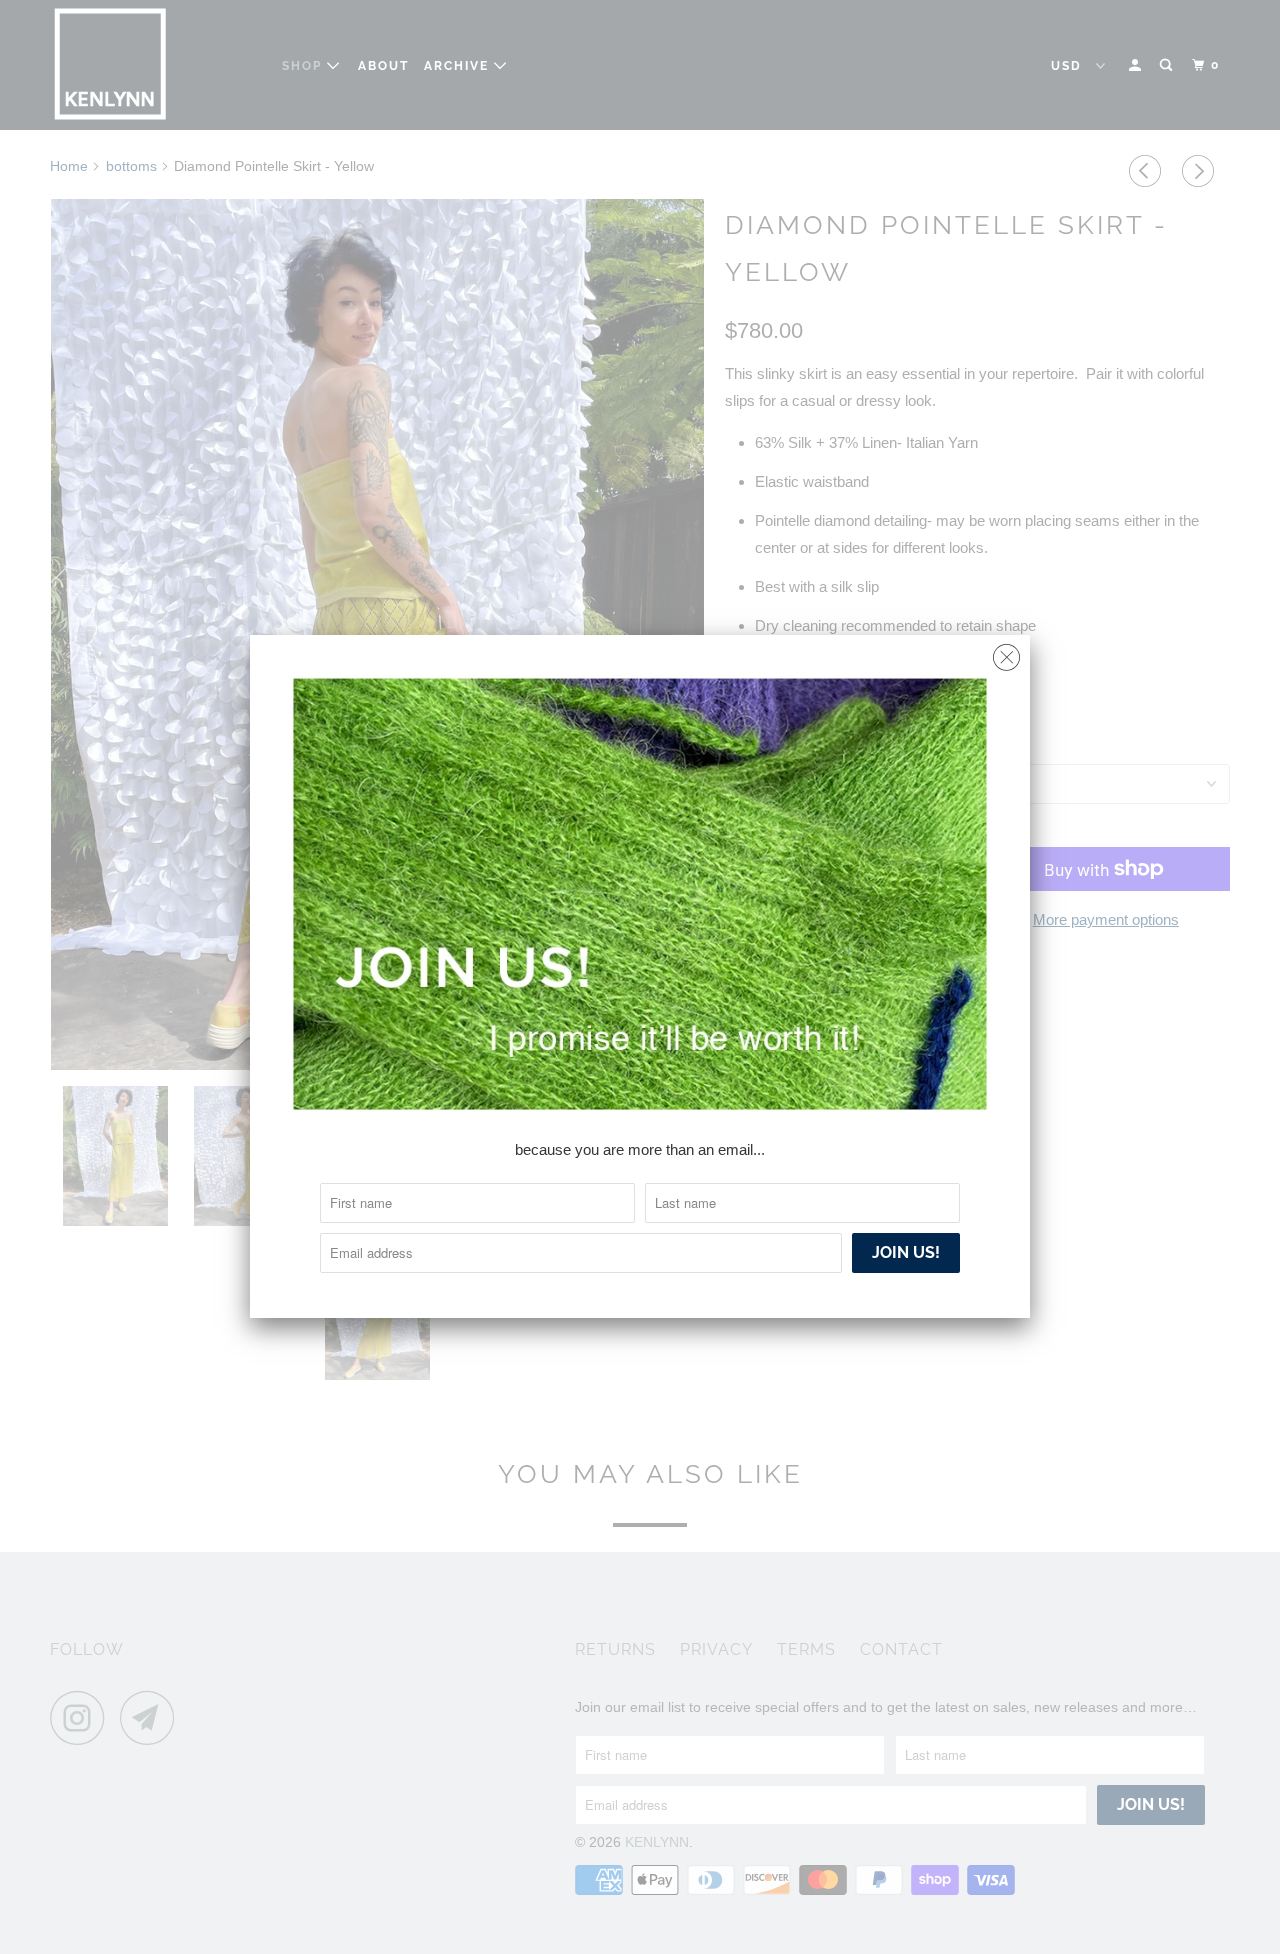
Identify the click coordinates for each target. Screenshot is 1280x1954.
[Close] (1006, 652)
